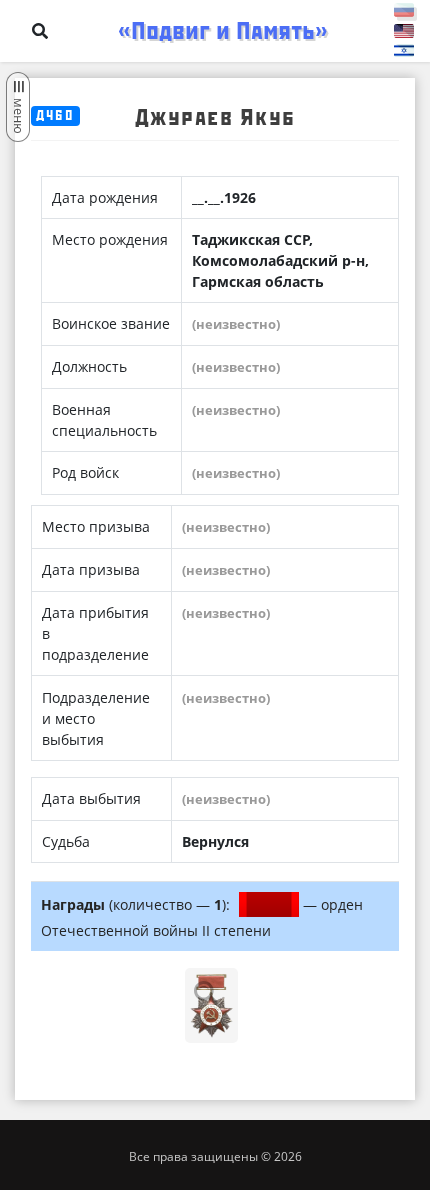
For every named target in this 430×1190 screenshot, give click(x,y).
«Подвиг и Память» (223, 31)
